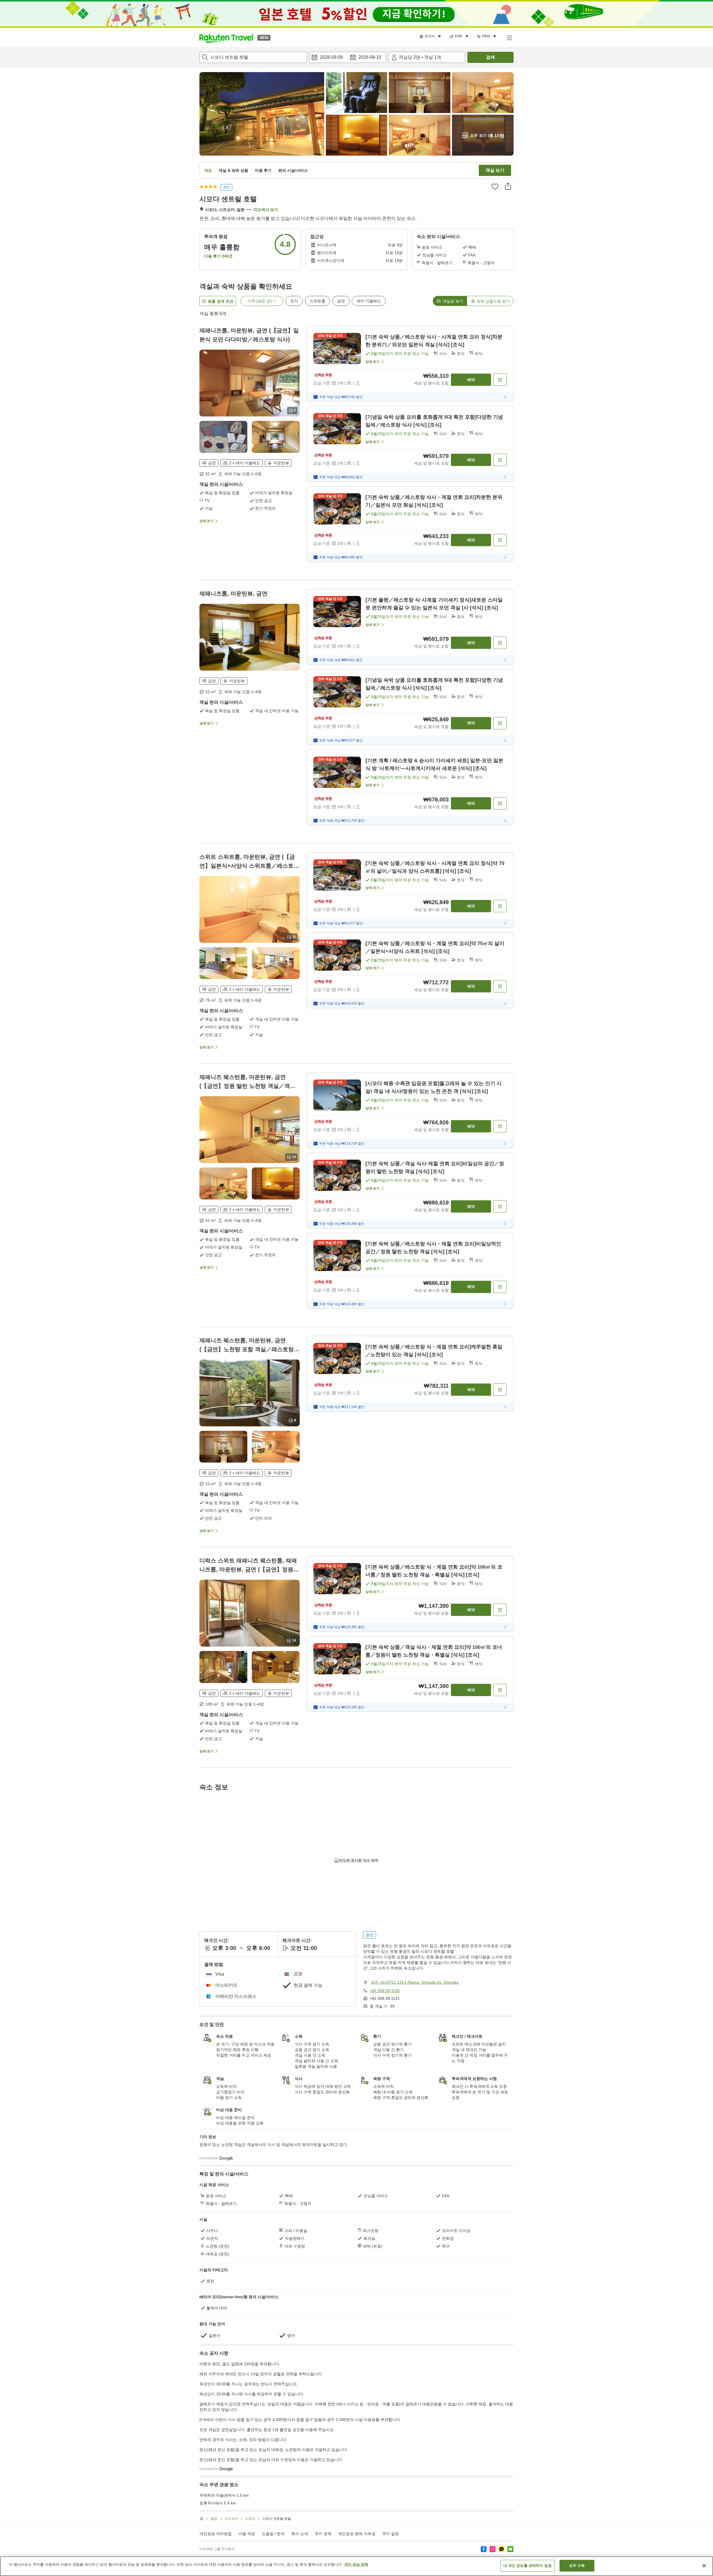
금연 (341, 301)
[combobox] (253, 57)
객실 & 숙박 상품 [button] (233, 170)
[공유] (508, 186)
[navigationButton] (384, 2187)
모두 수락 (577, 2566)
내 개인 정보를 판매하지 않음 (528, 2566)
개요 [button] (208, 170)
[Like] (495, 187)
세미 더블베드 (369, 301)
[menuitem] (431, 36)
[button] (226, 38)
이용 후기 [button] (263, 170)
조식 (294, 301)
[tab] (450, 301)
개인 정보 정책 (356, 2564)
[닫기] (704, 2566)
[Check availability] (500, 380)
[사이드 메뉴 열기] (509, 38)
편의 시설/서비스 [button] (293, 170)
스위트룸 (318, 301)
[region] (356, 2566)
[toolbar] (348, 57)
